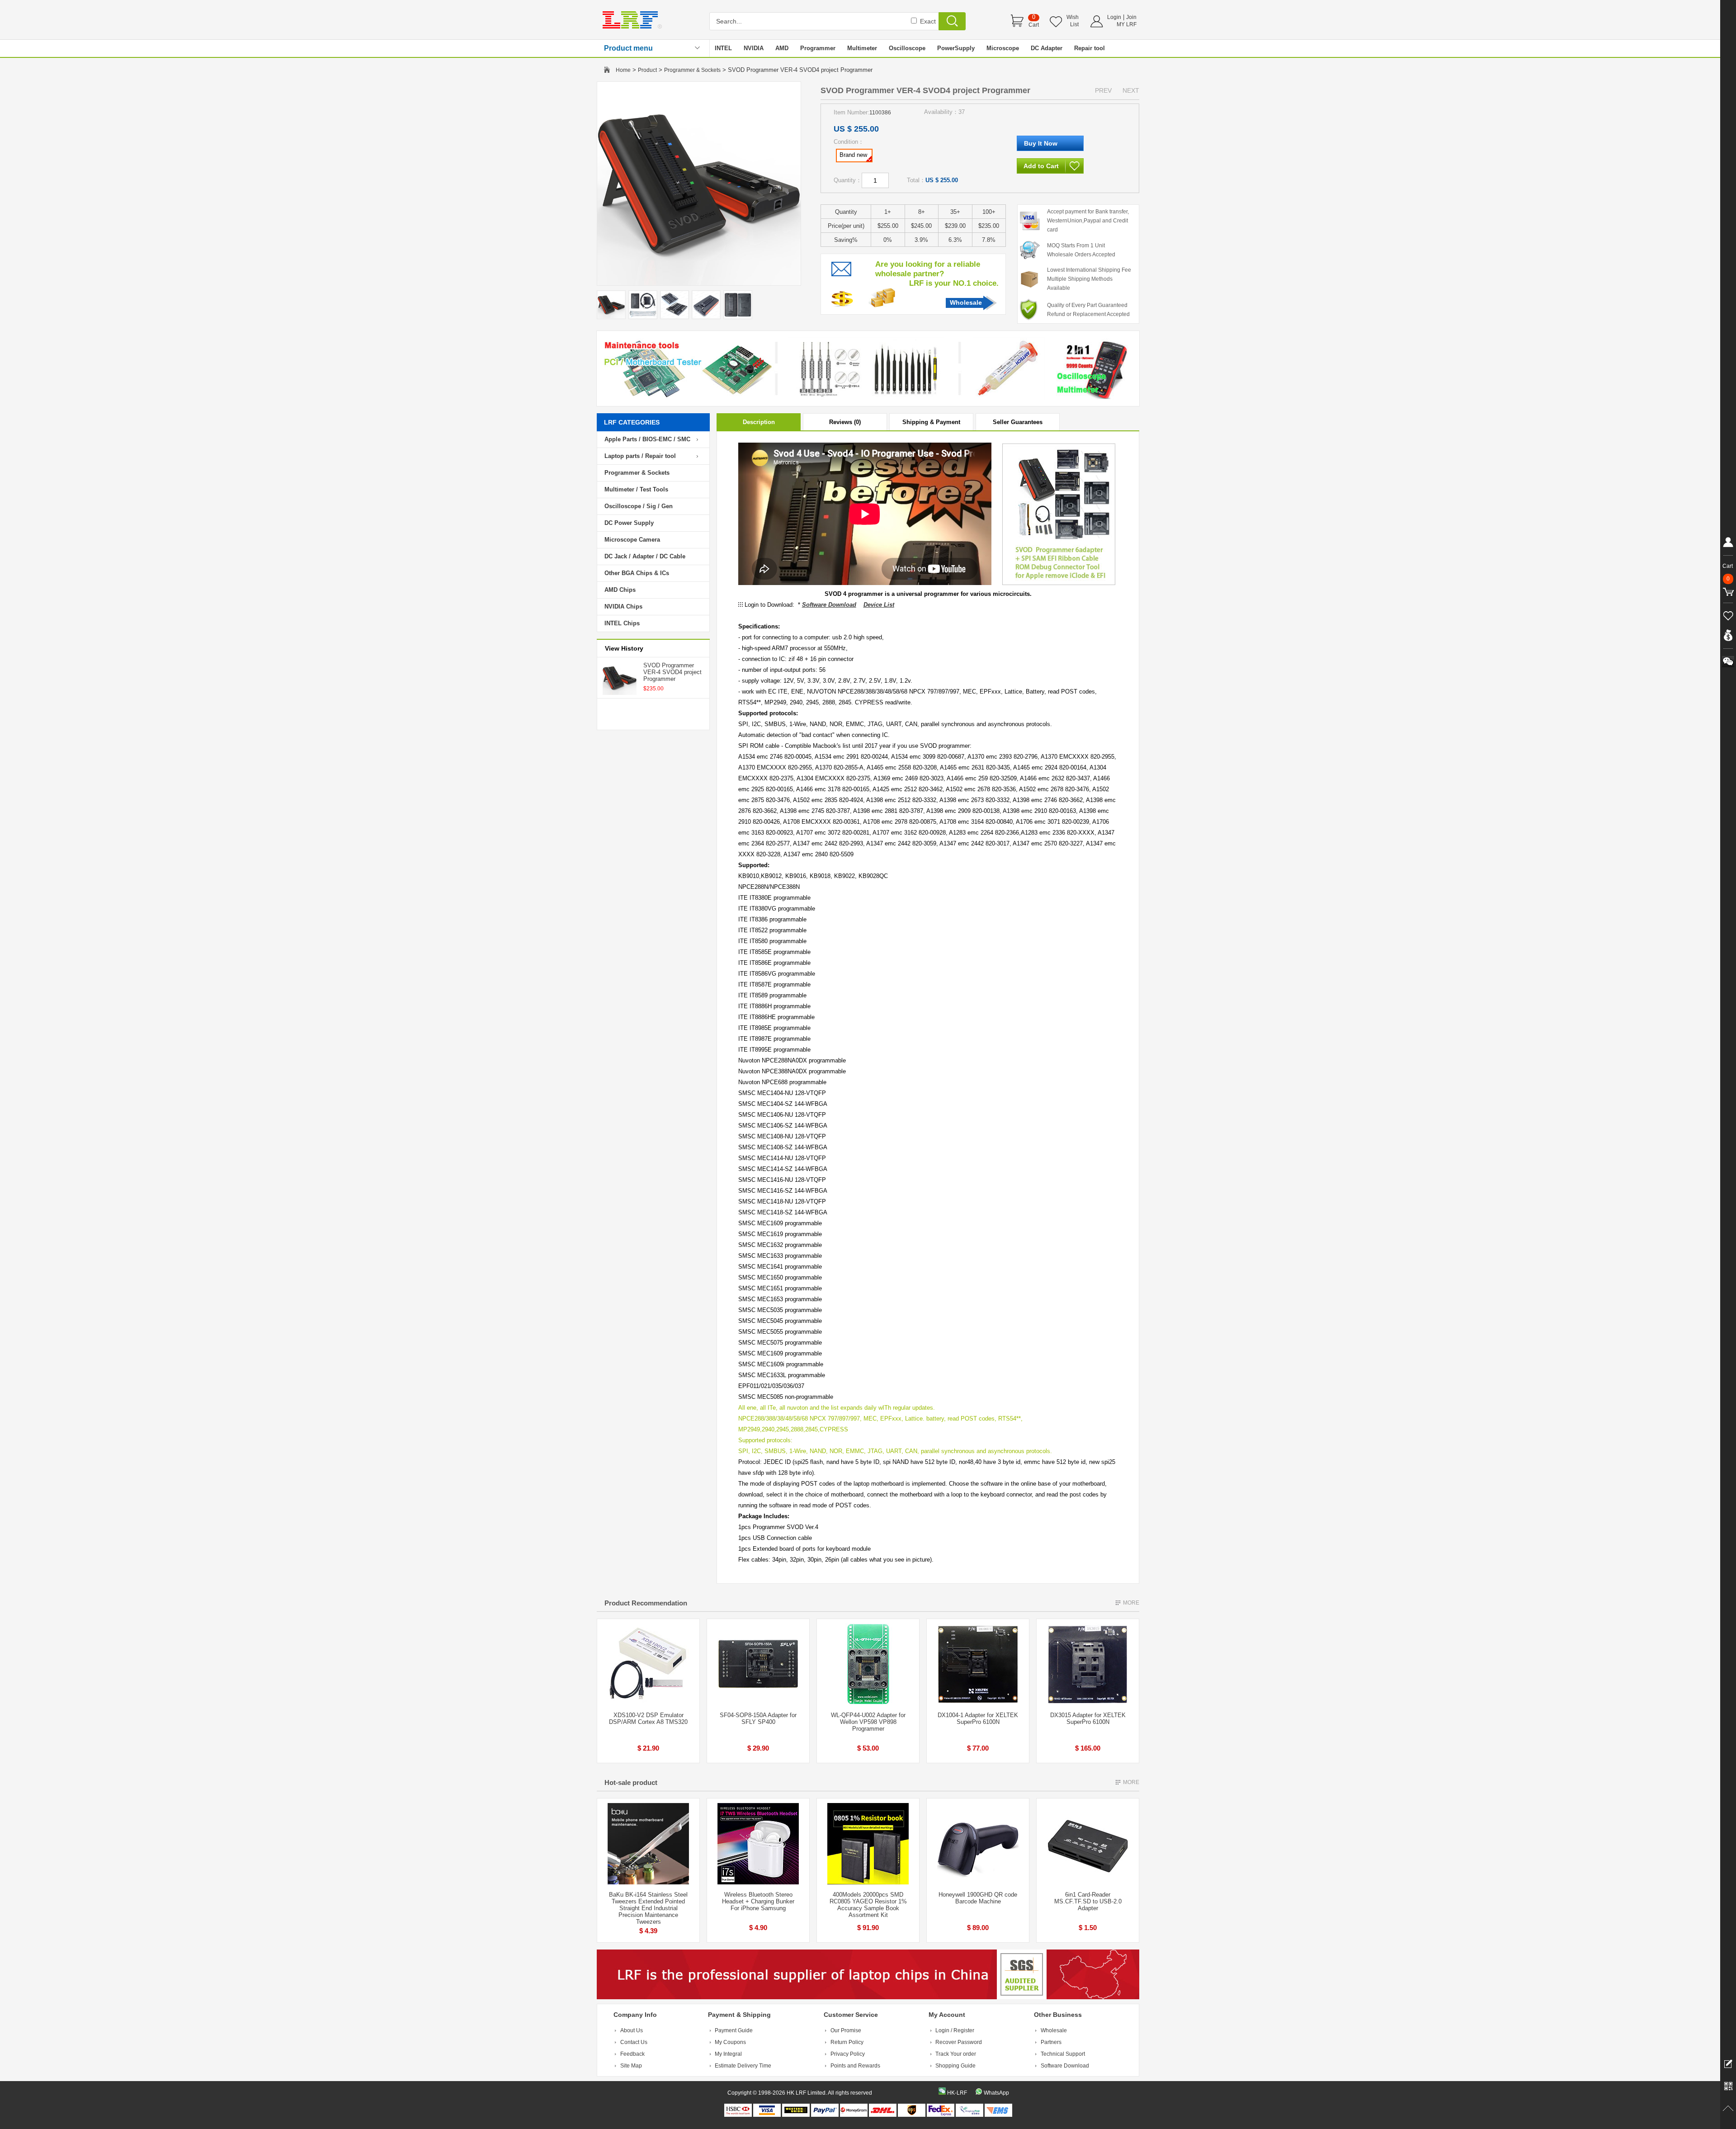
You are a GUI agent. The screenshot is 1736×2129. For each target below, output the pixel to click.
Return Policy (847, 2042)
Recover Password (959, 2042)
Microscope (1003, 48)
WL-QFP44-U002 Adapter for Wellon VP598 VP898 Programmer (868, 1722)
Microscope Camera (632, 540)
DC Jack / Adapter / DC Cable (645, 556)
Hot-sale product (631, 1782)
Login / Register (955, 2030)
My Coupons (730, 2042)
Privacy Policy (848, 2054)
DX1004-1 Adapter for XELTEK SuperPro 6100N (978, 1718)
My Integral (728, 2054)
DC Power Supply (629, 523)
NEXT (1131, 90)
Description (759, 422)
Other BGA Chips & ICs (637, 573)
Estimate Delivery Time (743, 2066)
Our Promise (846, 2030)
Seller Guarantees (1018, 422)
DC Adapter (1047, 48)
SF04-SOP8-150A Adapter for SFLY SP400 (758, 1718)
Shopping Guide (955, 2066)
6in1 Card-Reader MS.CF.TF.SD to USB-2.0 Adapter (1088, 1901)
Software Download (1065, 2066)
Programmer (818, 48)
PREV (1103, 90)
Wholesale (966, 302)
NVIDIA (754, 48)
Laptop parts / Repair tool (640, 456)
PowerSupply (956, 48)
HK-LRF (957, 2093)
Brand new (853, 155)
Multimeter (862, 48)
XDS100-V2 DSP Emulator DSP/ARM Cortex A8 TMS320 (648, 1718)
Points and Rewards (855, 2066)
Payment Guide (734, 2030)
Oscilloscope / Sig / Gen (639, 506)
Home (623, 70)
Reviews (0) (845, 422)
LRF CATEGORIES (632, 422)
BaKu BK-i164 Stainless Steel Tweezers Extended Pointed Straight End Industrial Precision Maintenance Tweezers (648, 1908)
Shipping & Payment (931, 422)
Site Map (631, 2066)
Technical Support (1063, 2054)
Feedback (632, 2054)
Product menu (628, 48)
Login (1114, 17)
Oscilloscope (907, 48)
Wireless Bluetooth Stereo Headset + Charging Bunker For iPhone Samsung (758, 1901)
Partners (1051, 2042)
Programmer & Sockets (692, 70)
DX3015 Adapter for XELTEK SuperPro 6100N (1088, 1718)
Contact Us (634, 2042)
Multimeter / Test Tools (636, 489)
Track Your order (956, 2054)
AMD (782, 48)
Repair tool (1090, 48)
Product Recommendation (646, 1603)
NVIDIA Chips (623, 607)
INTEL (723, 48)
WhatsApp (996, 2093)
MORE (1131, 1603)
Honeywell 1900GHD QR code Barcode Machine (978, 1898)
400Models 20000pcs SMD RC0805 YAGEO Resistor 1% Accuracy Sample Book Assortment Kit (868, 1905)
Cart (1034, 25)
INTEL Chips (622, 623)
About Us (632, 2030)
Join (1131, 17)
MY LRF (1127, 24)
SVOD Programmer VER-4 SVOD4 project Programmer (672, 672)
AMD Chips (620, 590)
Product (647, 70)
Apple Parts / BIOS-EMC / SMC (647, 439)
